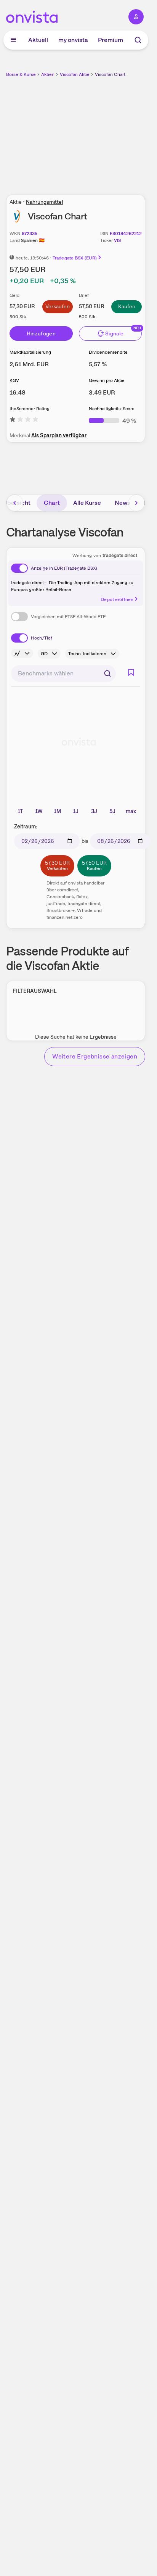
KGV (14, 380)
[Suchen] (107, 673)
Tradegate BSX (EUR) (75, 258)
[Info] (22, 653)
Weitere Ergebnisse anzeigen (95, 1056)
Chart (52, 503)
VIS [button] (117, 240)
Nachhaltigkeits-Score (112, 409)
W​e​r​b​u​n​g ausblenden (104, 132)
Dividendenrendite (108, 352)
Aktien (48, 74)
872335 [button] (30, 234)
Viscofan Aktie (75, 74)
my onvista (73, 40)
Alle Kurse (87, 503)
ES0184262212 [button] (126, 234)
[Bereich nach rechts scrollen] (136, 503)
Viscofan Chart (110, 74)
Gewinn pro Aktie (107, 380)
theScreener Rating (30, 409)
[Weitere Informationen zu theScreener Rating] (24, 421)
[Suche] (138, 40)
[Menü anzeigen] (13, 40)
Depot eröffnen (117, 599)
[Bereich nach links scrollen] (15, 503)
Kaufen (127, 306)
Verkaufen (58, 306)
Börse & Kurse (21, 74)
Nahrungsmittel (44, 202)
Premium (111, 40)
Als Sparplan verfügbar (59, 435)
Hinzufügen (41, 333)
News (123, 503)
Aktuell (38, 40)
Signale (114, 333)
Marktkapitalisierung (30, 352)
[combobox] (63, 673)
